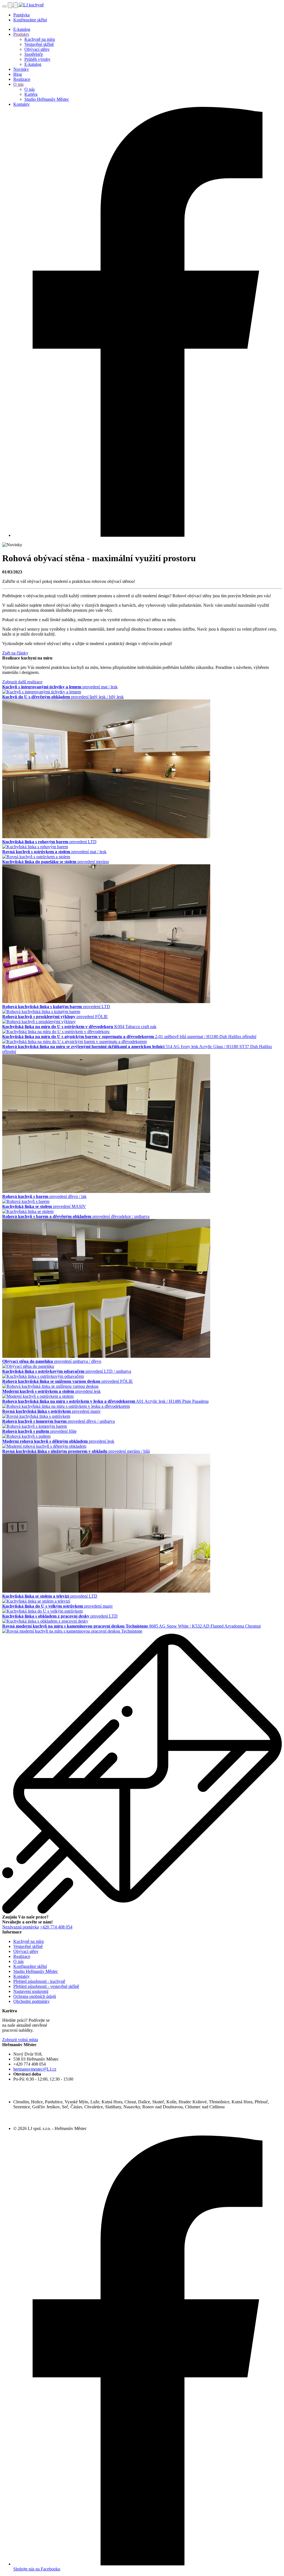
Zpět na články (15, 653)
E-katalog (22, 29)
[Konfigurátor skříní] (11, 5)
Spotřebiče (34, 54)
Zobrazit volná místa (20, 2040)
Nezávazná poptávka (21, 1927)
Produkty (21, 34)
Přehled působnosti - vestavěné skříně (46, 1986)
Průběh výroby (37, 59)
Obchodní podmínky (31, 2001)
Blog (18, 74)
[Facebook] (148, 535)
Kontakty (21, 104)
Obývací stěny (37, 49)
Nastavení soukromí (31, 1991)
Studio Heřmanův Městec (47, 99)
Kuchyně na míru (40, 39)
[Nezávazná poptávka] (16, 5)
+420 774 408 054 (56, 1927)
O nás (18, 84)
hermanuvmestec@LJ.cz (35, 2069)
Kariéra (31, 94)
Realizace (22, 79)
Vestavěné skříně (39, 44)
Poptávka (21, 15)
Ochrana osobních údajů (35, 1996)
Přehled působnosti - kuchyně (39, 1981)
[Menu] (4, 6)
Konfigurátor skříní (30, 20)
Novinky (21, 69)
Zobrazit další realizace (22, 682)
